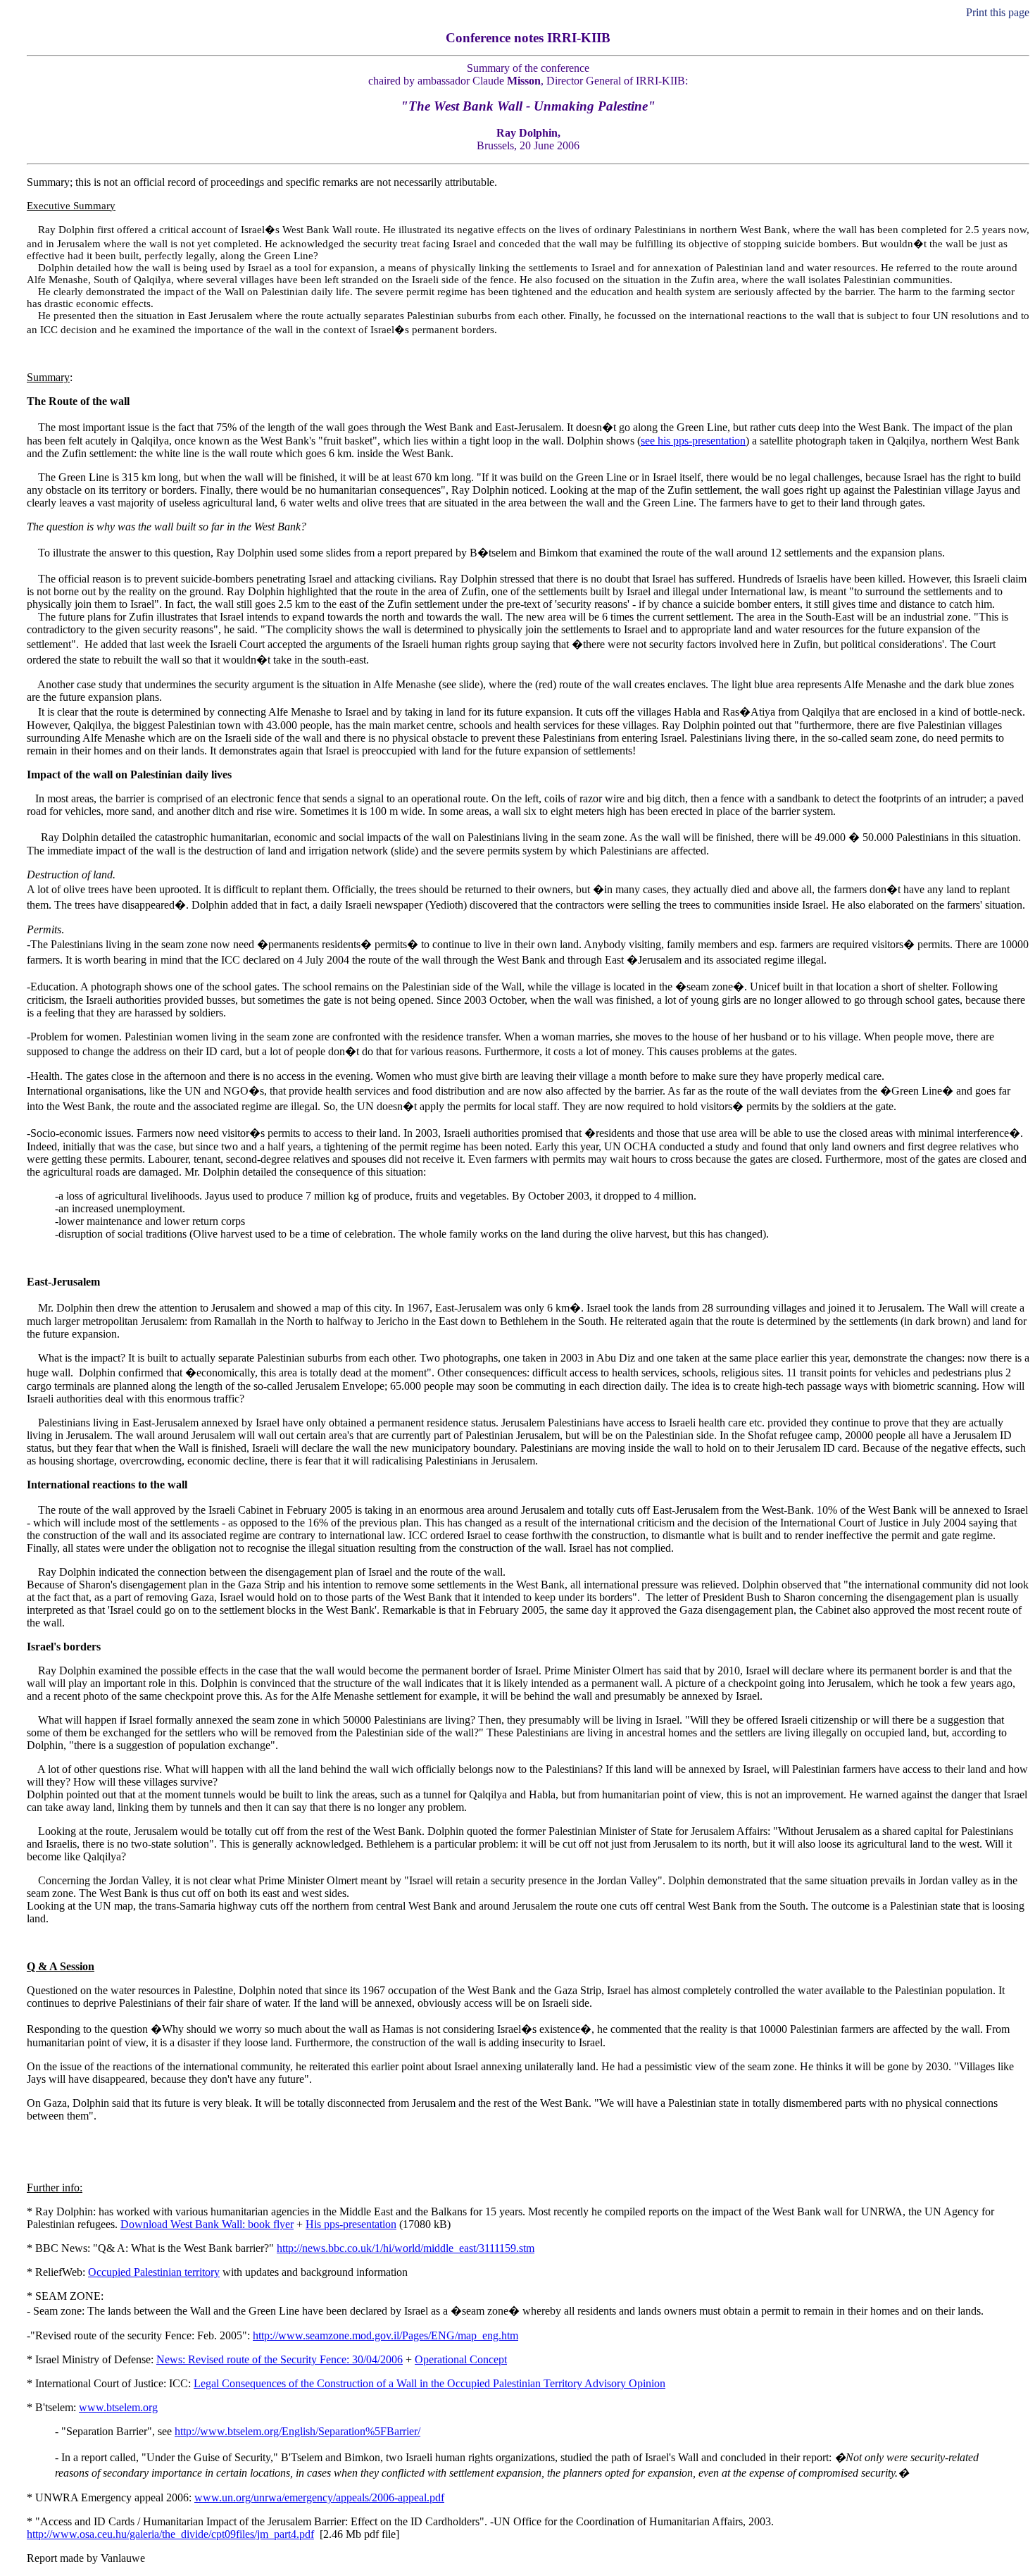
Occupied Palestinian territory (154, 2272)
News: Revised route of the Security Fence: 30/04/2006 (280, 2359)
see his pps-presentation (693, 441)
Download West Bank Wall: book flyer (207, 2224)
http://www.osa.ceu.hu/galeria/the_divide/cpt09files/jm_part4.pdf (170, 2534)
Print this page (996, 12)
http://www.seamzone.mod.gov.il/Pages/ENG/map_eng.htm (385, 2335)
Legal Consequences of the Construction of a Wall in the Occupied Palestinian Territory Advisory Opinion (429, 2383)
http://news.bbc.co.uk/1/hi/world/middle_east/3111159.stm (406, 2248)
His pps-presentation (351, 2224)
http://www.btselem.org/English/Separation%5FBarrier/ (297, 2431)
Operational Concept (461, 2359)
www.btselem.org (118, 2407)
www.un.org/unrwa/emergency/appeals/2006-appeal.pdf (319, 2497)
